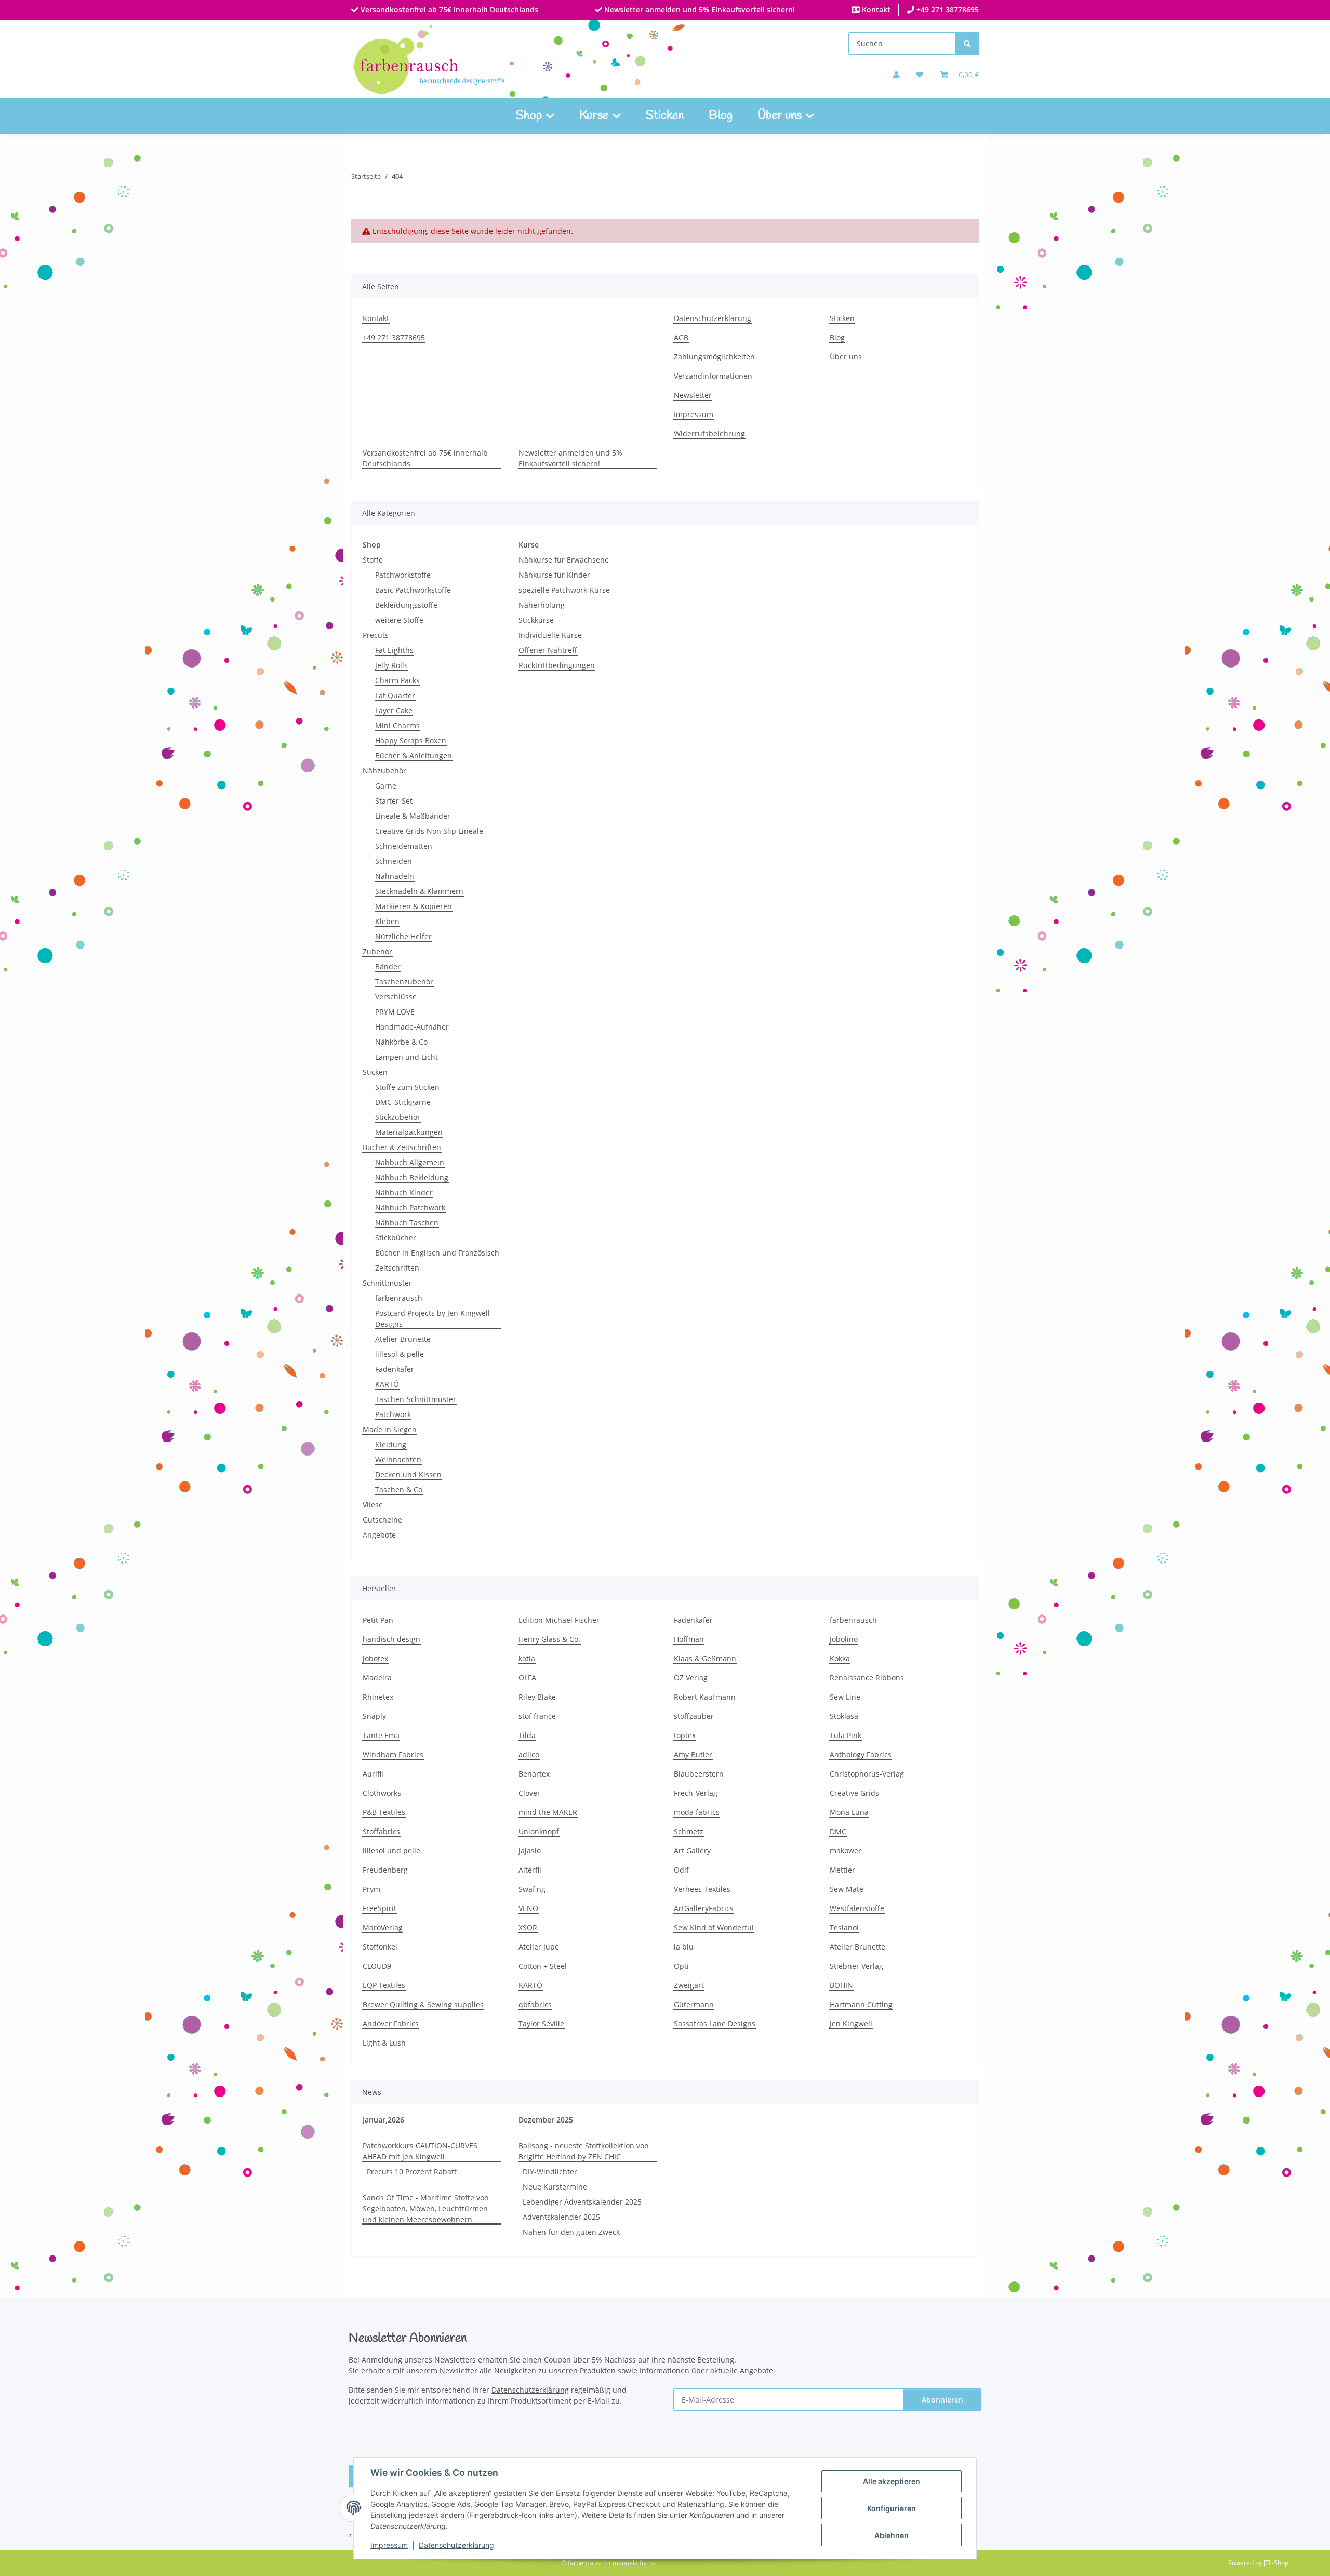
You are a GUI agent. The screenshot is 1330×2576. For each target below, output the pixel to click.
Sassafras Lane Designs (715, 2024)
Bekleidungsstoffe (406, 605)
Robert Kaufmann (705, 1697)
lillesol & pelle (400, 1354)
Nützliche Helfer (403, 936)
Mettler (842, 1870)
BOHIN (841, 1985)
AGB (681, 337)
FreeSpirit (380, 1908)
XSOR (528, 1927)
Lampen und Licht (407, 1057)
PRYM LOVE (395, 1012)
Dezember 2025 (546, 2120)
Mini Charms (397, 725)
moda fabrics (697, 1812)
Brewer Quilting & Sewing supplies (423, 2004)
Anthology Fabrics (861, 1754)
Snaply (374, 1716)
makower (846, 1851)
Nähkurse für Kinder (554, 575)
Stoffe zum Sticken (407, 1087)
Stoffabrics (381, 1831)
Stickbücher (396, 1238)
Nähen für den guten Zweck (571, 2232)
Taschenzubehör (404, 982)
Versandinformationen (713, 376)
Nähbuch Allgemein (410, 1162)
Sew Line (845, 1697)
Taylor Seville (541, 2024)
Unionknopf (539, 1831)
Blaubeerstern (699, 1774)
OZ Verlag (691, 1678)
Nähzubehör (384, 771)
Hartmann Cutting (861, 2004)
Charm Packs (397, 680)
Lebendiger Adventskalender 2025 (582, 2202)
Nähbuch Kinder (404, 1192)
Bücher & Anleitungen (414, 756)
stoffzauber (694, 1716)
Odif (681, 1870)
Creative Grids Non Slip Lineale (429, 831)
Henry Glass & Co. (549, 1639)
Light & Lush (384, 2043)
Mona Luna (849, 1812)
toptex (685, 1735)
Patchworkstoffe (403, 575)
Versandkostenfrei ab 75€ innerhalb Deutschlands (448, 10)
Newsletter (693, 395)
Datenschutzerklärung (456, 2545)
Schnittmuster (387, 1283)
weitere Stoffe (399, 620)
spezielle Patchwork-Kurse (564, 590)
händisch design (391, 1639)
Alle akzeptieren (892, 2481)
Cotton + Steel (543, 1966)
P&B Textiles (384, 1812)
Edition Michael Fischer (559, 1620)
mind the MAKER (548, 1812)
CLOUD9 (377, 1966)
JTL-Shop (1276, 2563)
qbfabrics (535, 2004)
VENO (528, 1908)
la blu (684, 1947)
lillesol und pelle (391, 1851)
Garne (386, 786)
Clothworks (382, 1793)
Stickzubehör (398, 1117)
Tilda (527, 1735)
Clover (529, 1793)
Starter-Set (394, 801)
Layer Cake (394, 710)
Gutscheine (382, 1520)
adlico (529, 1754)
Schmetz (689, 1831)
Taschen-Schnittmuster (416, 1399)
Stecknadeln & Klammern (419, 891)
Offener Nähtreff (548, 650)
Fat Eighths (394, 650)
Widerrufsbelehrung (709, 433)
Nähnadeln (395, 876)
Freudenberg (385, 1870)
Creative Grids (854, 1793)
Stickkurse (536, 620)
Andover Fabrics (391, 2024)
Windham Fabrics (393, 1754)
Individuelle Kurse (550, 635)
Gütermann (694, 2004)
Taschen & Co (399, 1490)
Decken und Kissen (408, 1474)
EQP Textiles (384, 1985)
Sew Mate (847, 1889)
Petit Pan (378, 1620)
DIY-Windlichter (550, 2172)
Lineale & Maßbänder (413, 816)
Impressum (389, 2545)
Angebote (379, 1535)
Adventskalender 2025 (561, 2217)
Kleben (387, 921)
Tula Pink (846, 1735)
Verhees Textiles (702, 1889)
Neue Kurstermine (555, 2187)
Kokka (840, 1658)
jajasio (530, 1851)
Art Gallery (692, 1851)
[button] (896, 75)
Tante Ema (381, 1735)
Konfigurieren (892, 2508)
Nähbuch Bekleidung (412, 1177)
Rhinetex (378, 1697)
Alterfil (530, 1870)
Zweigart (689, 1985)
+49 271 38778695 (947, 10)
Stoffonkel (380, 1947)
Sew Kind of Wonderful (714, 1927)
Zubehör (377, 951)
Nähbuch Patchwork (410, 1207)
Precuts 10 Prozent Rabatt (412, 2172)
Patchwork (393, 1414)
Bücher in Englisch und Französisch (437, 1253)
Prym (371, 1889)
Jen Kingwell (851, 2024)
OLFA (527, 1678)
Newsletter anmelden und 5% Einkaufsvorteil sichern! (699, 10)
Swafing (532, 1889)
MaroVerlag (383, 1927)
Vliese (373, 1505)
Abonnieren (942, 2400)
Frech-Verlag (696, 1793)
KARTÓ (387, 1384)
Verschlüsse (396, 997)
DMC (838, 1831)
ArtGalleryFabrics (704, 1908)
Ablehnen (892, 2535)
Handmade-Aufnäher (412, 1027)
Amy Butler (693, 1754)
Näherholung (542, 605)
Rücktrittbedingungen (557, 665)
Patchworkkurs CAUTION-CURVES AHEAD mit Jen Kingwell (420, 2151)
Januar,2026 (383, 2120)
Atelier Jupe (539, 1947)
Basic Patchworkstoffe (413, 590)
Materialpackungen (409, 1132)
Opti (681, 1966)
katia (527, 1658)
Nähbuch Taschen (407, 1223)
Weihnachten (398, 1459)
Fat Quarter (395, 695)
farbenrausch (399, 1298)
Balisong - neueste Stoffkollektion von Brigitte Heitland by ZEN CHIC (584, 2151)
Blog (721, 116)
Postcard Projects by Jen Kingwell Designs (433, 1318)
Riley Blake (537, 1697)
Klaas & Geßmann (705, 1658)
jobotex (375, 1658)
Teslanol (844, 1927)
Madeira (377, 1678)
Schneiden (394, 861)
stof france (537, 1716)
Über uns (846, 357)
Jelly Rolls (391, 665)
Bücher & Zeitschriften (402, 1147)
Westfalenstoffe (857, 1908)
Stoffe (373, 560)
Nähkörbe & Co (401, 1042)
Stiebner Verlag (856, 1966)
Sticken (665, 116)
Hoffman (689, 1639)
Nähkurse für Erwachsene (564, 560)
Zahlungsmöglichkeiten (714, 357)
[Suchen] (967, 43)
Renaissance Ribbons (867, 1678)
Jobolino (844, 1639)
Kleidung (391, 1444)
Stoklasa (844, 1716)
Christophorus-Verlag (867, 1774)
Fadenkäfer (395, 1369)
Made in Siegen (390, 1429)
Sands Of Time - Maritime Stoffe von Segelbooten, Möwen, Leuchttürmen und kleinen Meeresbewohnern (426, 2208)
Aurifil (373, 1774)
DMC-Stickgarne (403, 1102)
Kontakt (875, 10)
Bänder (388, 966)
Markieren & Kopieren (414, 906)
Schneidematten (404, 846)
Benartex (534, 1774)
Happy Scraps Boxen (411, 740)
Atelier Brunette (403, 1339)
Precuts (376, 635)
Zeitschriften (397, 1268)
